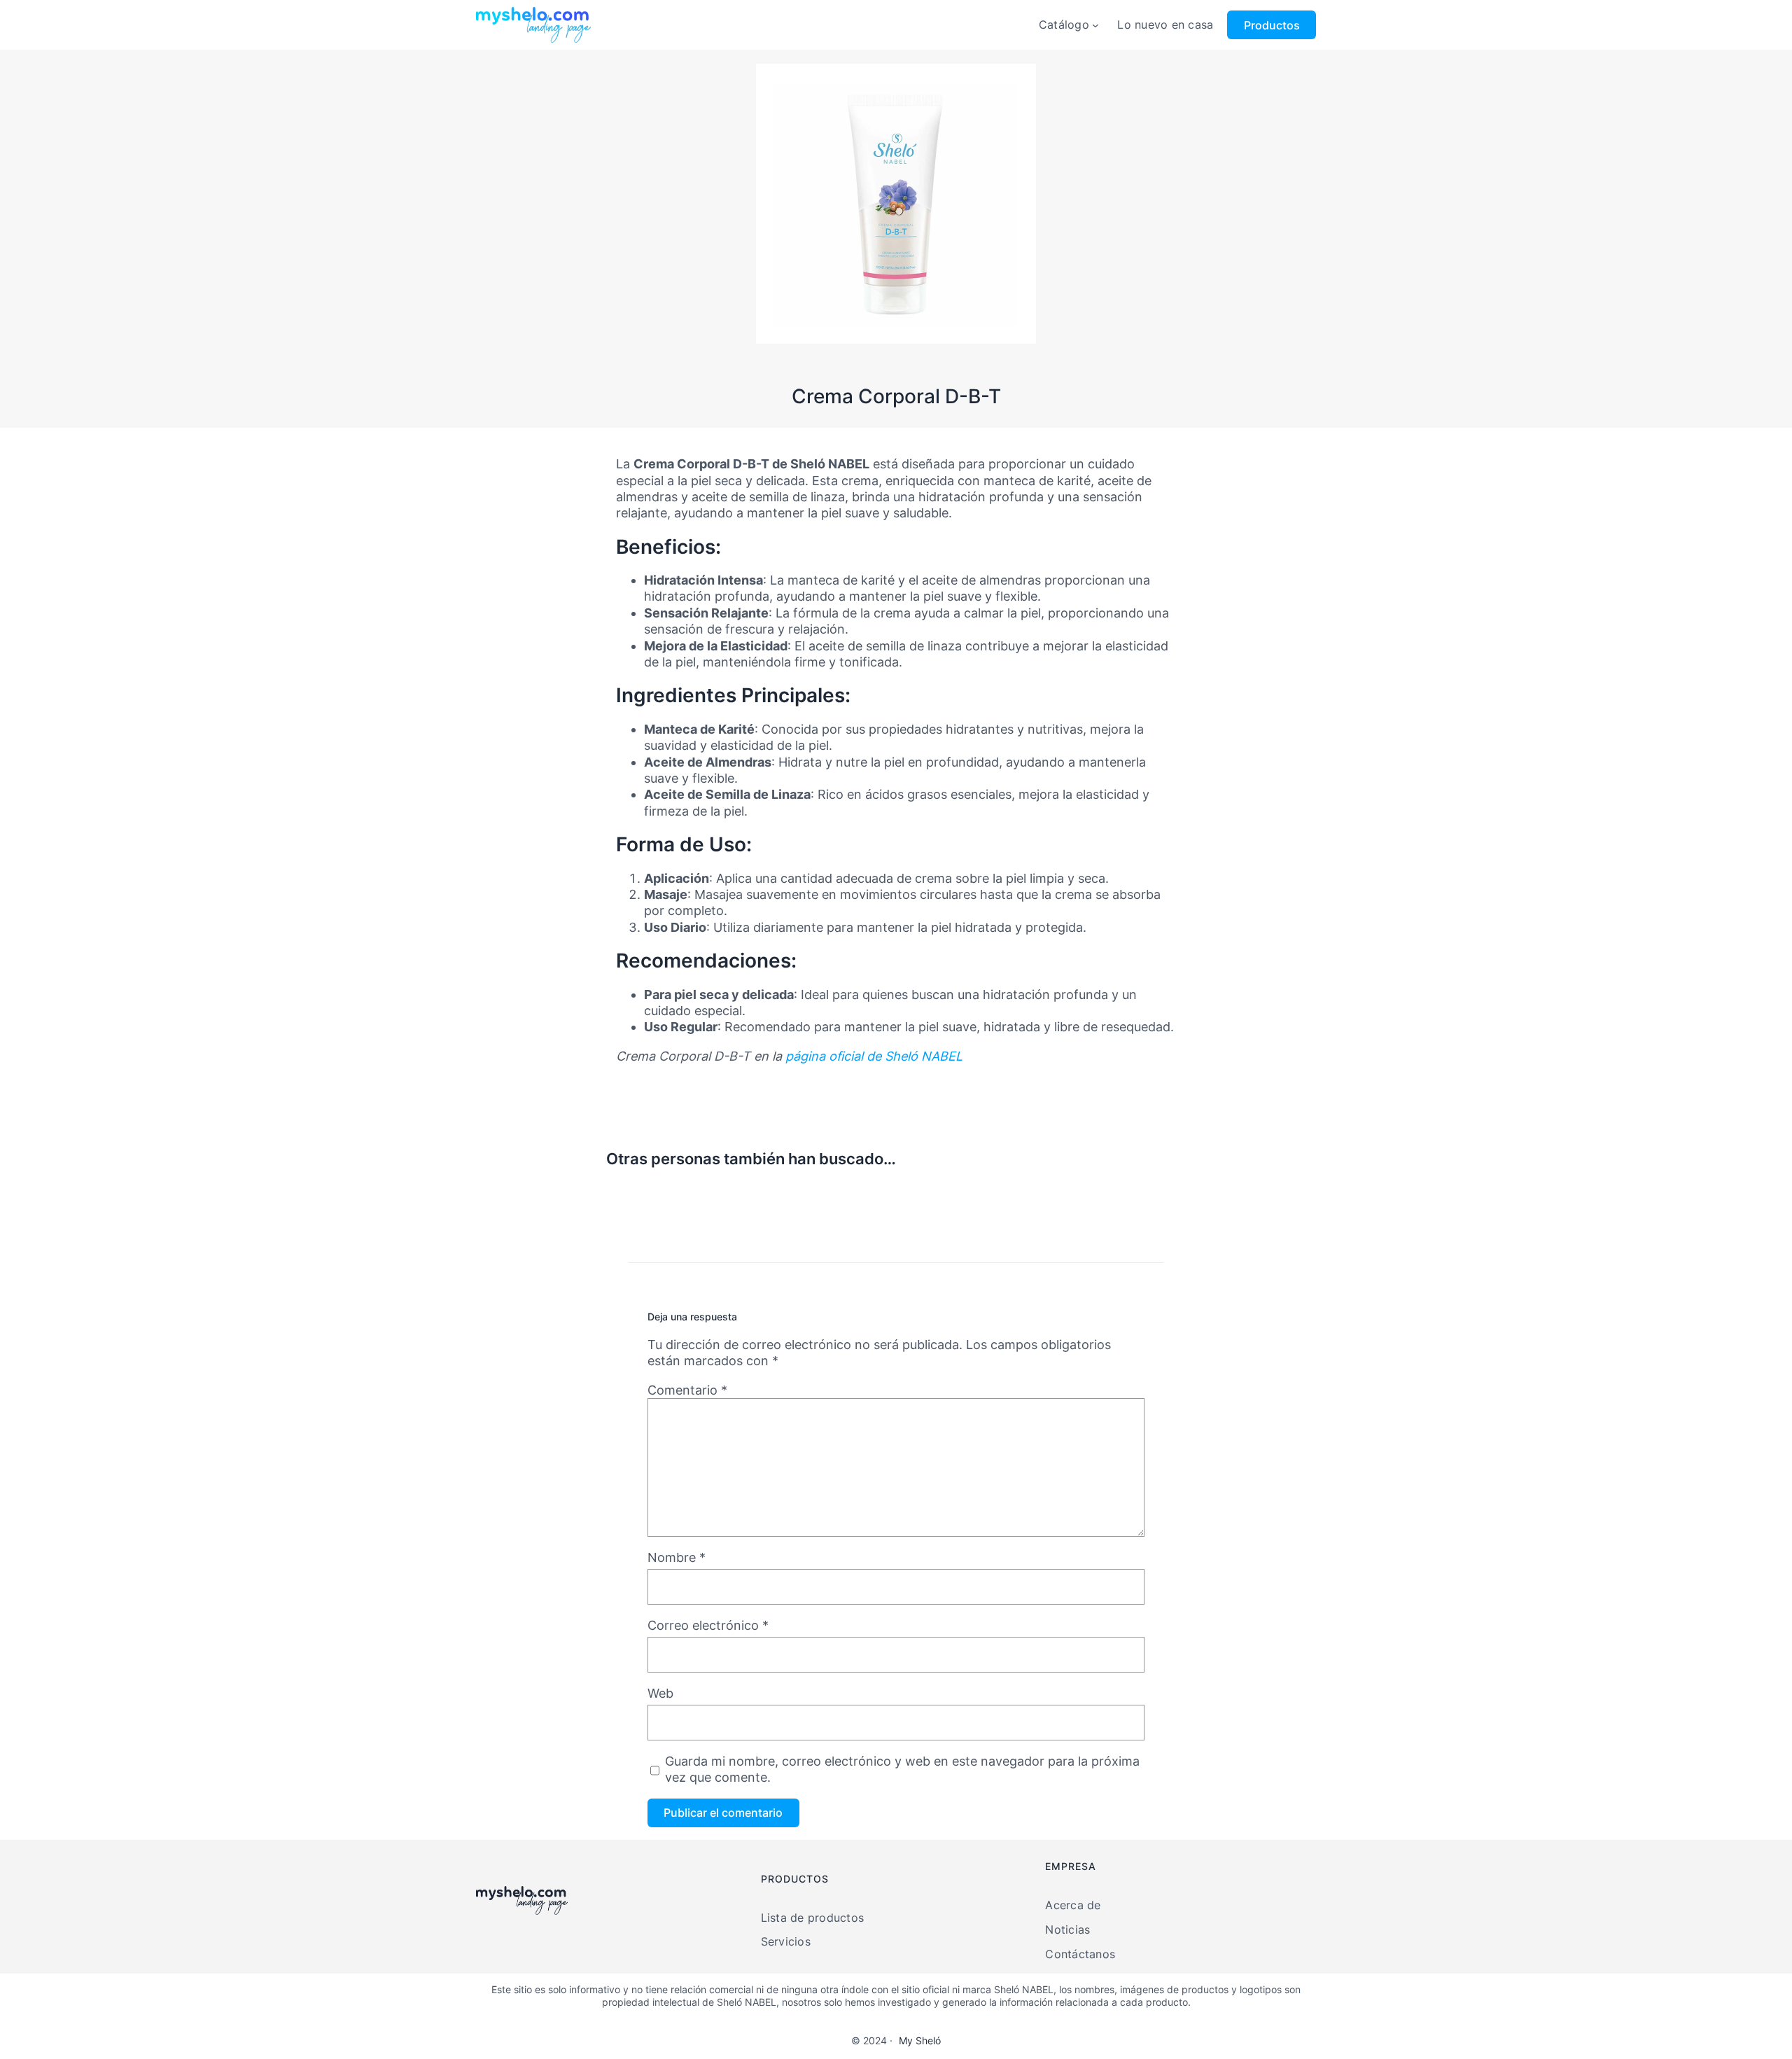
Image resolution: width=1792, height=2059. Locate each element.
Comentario (687, 1390)
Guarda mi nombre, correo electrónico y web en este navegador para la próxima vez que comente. (902, 1769)
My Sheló (920, 2040)
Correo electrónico (708, 1625)
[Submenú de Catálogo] (1095, 25)
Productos (1272, 25)
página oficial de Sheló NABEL (874, 1056)
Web (660, 1693)
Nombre (677, 1557)
